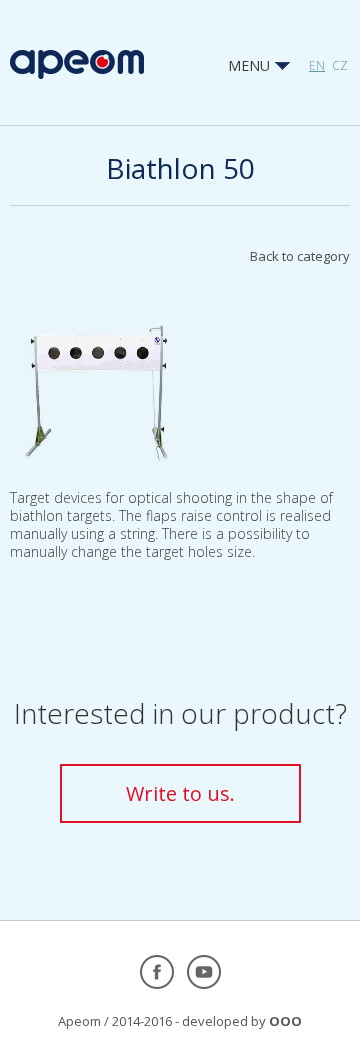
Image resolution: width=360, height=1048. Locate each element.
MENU (251, 65)
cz (340, 65)
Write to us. (180, 793)
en (317, 65)
